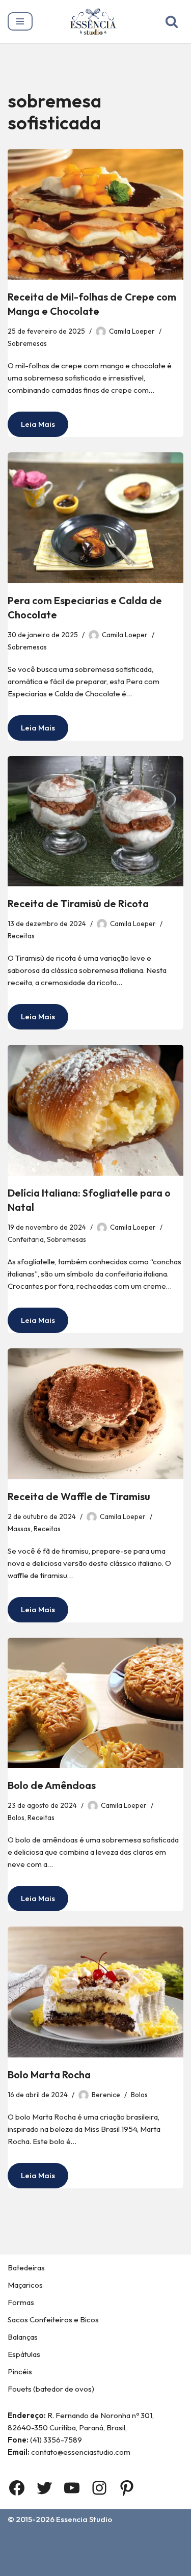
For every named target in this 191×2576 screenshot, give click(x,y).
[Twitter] (44, 2488)
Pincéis (20, 2371)
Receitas (21, 936)
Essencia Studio (84, 2519)
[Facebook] (17, 2488)
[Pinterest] (127, 2488)
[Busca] (172, 21)
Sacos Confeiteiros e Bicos (53, 2320)
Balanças (23, 2337)
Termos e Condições (95, 2553)
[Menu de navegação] (20, 21)
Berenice (106, 2095)
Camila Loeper (132, 331)
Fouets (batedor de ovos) (51, 2389)
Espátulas (24, 2354)
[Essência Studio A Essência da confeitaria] (96, 21)
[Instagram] (99, 2488)
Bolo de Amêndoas (52, 1785)
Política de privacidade (96, 2566)
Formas (21, 2302)
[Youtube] (72, 2488)
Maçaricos (25, 2285)
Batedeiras (26, 2268)
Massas (19, 1529)
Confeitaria (26, 1239)
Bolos (16, 1818)
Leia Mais (31, 428)
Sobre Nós (91, 2540)
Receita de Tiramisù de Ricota (78, 903)
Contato (139, 2540)
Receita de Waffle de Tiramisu (79, 1496)
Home (48, 2540)
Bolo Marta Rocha (49, 2075)
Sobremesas (27, 343)
